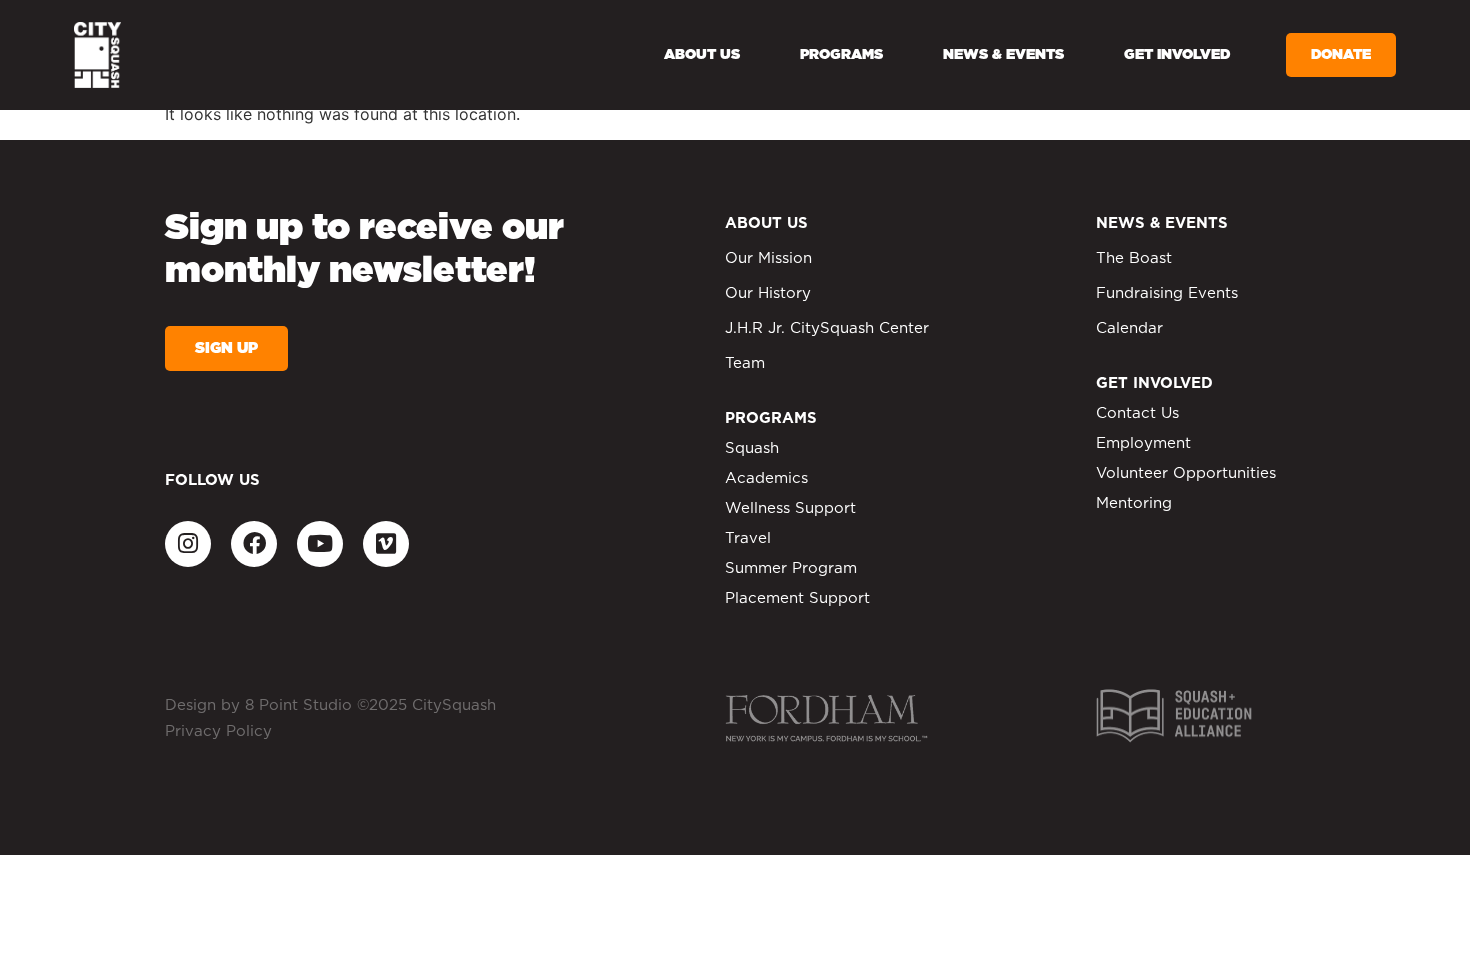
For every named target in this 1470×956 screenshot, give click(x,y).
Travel (748, 538)
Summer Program (791, 568)
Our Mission (768, 258)
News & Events (1003, 55)
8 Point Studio (298, 705)
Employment (1143, 443)
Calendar (1129, 328)
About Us (702, 55)
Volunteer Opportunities (1186, 473)
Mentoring (1134, 503)
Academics (766, 478)
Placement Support (797, 598)
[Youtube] (320, 544)
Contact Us (1137, 413)
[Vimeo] (386, 544)
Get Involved (1177, 55)
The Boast (1134, 258)
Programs (841, 55)
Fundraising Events (1167, 293)
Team (745, 363)
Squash (752, 448)
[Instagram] (188, 544)
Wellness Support (790, 508)
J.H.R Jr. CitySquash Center (827, 328)
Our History (768, 293)
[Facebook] (254, 544)
